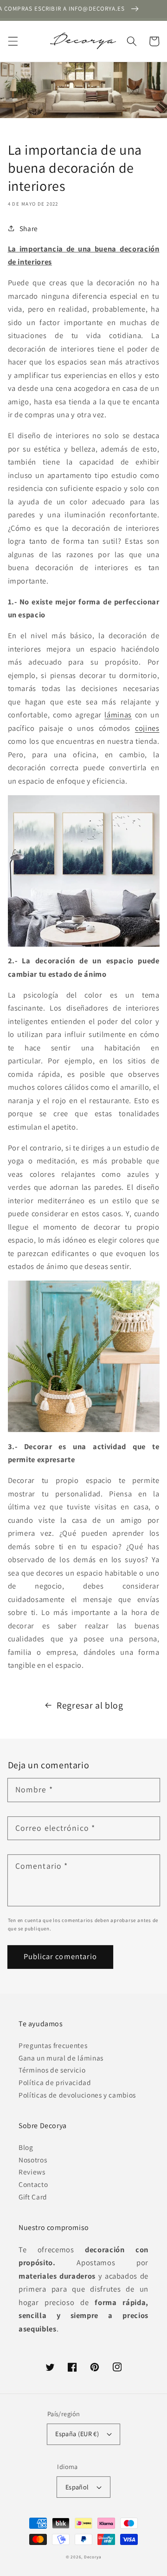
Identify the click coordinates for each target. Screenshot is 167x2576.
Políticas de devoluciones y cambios (77, 2095)
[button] (13, 41)
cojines (147, 728)
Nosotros (33, 2160)
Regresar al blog (90, 1705)
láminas (118, 715)
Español (77, 2487)
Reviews (32, 2172)
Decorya (93, 2557)
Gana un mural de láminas (61, 2058)
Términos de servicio (52, 2070)
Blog (26, 2147)
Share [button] (29, 228)
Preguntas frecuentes (53, 2045)
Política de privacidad (55, 2082)
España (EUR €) (77, 2434)
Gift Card (33, 2197)
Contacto (33, 2184)
